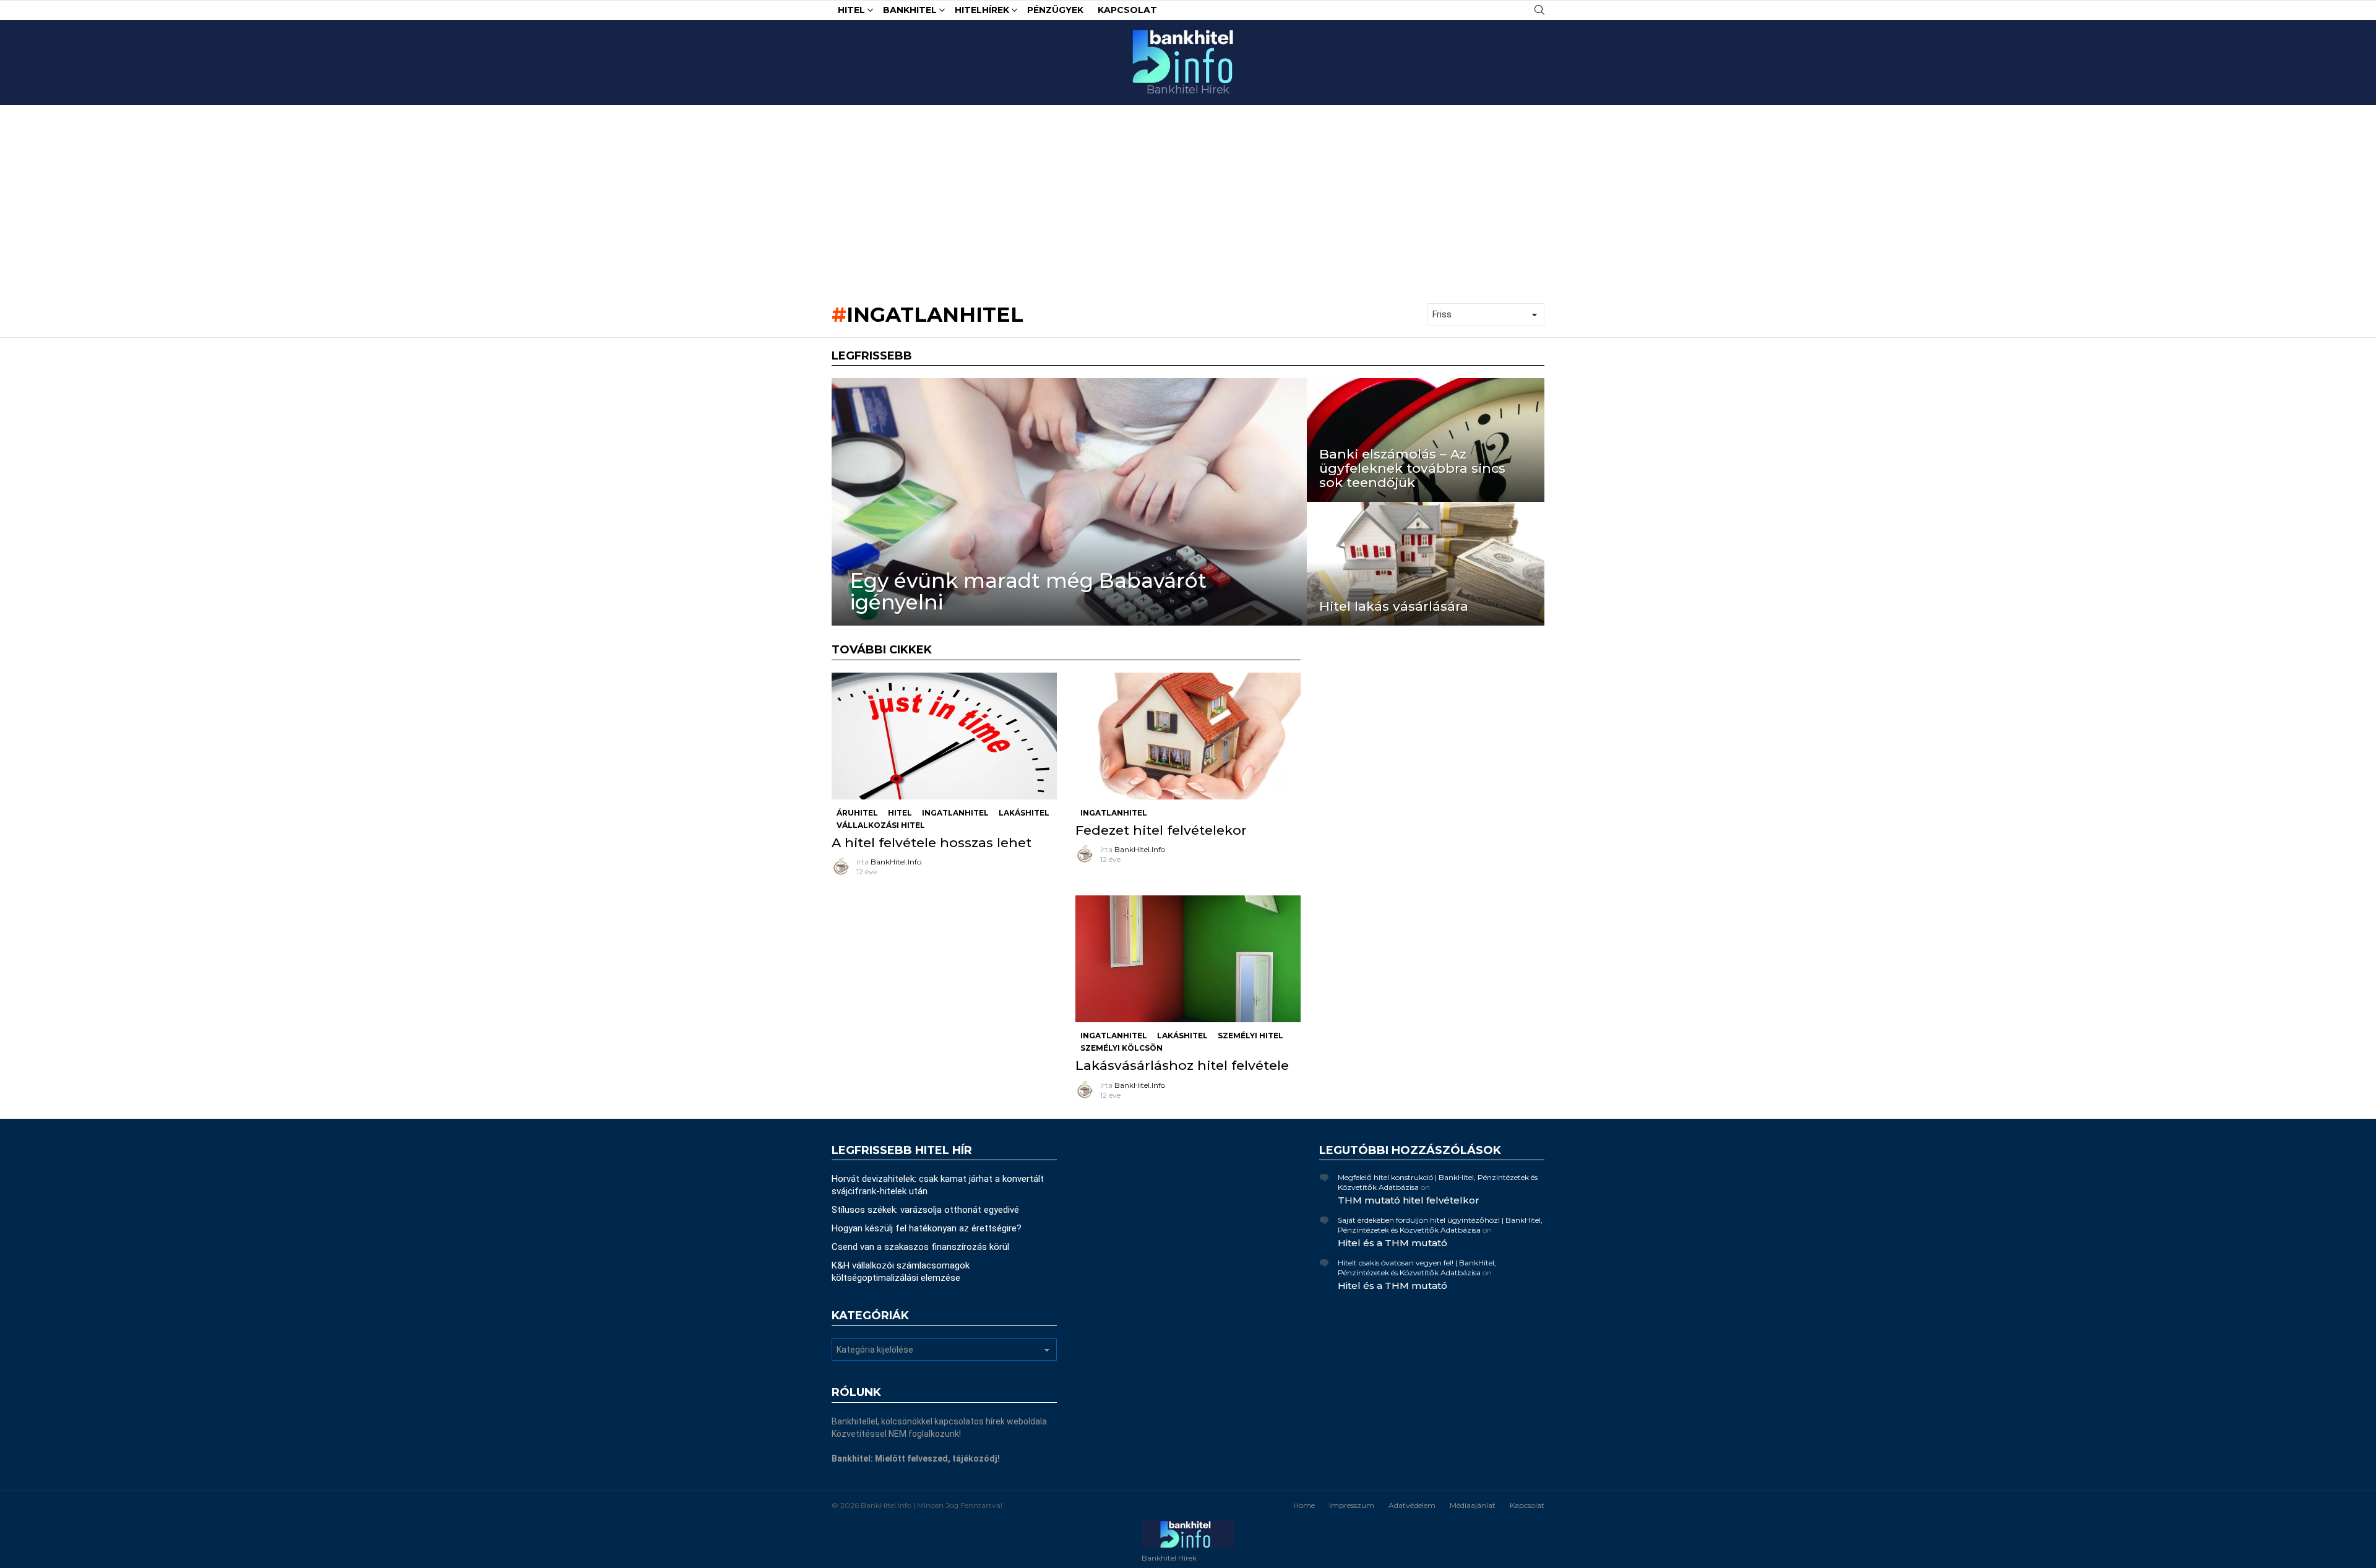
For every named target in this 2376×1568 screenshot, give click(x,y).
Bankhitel (910, 10)
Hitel (851, 10)
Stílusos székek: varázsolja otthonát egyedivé (925, 1210)
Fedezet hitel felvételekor (1161, 830)
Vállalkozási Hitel (881, 825)
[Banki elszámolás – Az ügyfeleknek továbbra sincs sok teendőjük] (1426, 440)
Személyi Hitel (1250, 1036)
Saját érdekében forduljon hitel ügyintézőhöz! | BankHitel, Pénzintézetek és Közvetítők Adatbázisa (1440, 1225)
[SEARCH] (1539, 10)
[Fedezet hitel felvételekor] (1188, 736)
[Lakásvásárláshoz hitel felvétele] (1188, 959)
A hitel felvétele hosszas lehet (932, 842)
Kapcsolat (1127, 10)
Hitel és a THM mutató (1392, 1243)
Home (1304, 1505)
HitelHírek (982, 10)
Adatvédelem (1412, 1505)
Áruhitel (857, 813)
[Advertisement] (1188, 198)
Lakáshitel (1024, 813)
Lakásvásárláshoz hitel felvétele (1182, 1065)
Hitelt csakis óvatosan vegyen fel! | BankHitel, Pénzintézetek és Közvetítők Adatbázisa (1417, 1268)
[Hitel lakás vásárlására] (1426, 564)
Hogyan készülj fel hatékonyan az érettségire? (927, 1228)
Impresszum (1352, 1505)
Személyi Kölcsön (1121, 1048)
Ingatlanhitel (955, 813)
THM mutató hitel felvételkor (1409, 1200)
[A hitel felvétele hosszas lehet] (944, 736)
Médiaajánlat (1473, 1505)
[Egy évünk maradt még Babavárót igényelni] (1069, 502)
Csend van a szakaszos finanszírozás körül (920, 1247)
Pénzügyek (1055, 10)
